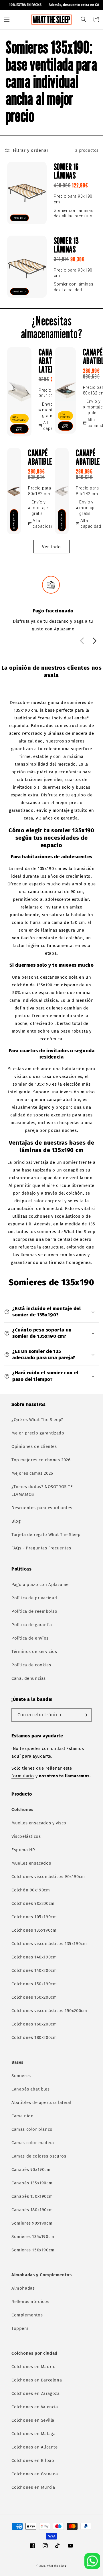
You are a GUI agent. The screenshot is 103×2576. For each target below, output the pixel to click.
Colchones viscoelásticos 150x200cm (49, 2011)
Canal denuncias (29, 1678)
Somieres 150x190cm (33, 2250)
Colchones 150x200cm (34, 1997)
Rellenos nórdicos (30, 2302)
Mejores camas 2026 (32, 1473)
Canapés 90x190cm (31, 2170)
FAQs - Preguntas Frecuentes (41, 1548)
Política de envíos (30, 1638)
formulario (23, 1776)
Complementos (27, 2315)
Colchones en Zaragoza (36, 2393)
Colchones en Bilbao (33, 2460)
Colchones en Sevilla (33, 2420)
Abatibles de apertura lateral (41, 2103)
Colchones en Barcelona (37, 2380)
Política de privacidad (34, 1598)
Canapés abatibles (30, 2089)
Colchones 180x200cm (34, 2037)
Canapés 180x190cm (32, 2210)
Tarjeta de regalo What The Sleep (46, 1535)
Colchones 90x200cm (33, 1903)
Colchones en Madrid (33, 2367)
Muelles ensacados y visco (39, 1823)
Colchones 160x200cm (34, 2024)
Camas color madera (33, 2143)
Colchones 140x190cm (34, 1957)
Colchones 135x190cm (34, 1930)
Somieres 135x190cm (33, 2237)
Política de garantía (32, 1625)
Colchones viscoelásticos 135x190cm (49, 1944)
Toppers (20, 2328)
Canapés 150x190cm (32, 2196)
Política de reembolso (34, 1611)
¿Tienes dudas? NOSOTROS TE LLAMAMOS (42, 1491)
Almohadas (23, 2288)
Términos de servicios (34, 1652)
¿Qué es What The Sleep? (37, 1420)
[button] (7, 19)
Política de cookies (31, 1665)
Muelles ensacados (31, 1863)
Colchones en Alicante (35, 2447)
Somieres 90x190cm (32, 2223)
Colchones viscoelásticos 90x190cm (48, 1877)
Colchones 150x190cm (34, 1984)
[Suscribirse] (85, 1715)
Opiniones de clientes (34, 1446)
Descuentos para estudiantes (42, 1508)
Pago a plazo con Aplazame (40, 1585)
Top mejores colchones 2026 (41, 1460)
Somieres (21, 2076)
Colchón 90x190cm (31, 1890)
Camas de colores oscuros (39, 2156)
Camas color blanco (32, 2129)
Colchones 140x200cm (34, 1970)
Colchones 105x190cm (34, 1917)
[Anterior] (81, 645)
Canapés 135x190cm (32, 2183)
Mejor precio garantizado (38, 1433)
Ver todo (51, 547)
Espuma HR (23, 1850)
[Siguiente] (94, 645)
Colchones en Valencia (35, 2407)
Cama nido (22, 2116)
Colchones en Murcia (33, 2487)
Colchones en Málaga (33, 2434)
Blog (16, 1521)
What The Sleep (57, 2566)
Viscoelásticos (26, 1836)
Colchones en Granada (35, 2474)
